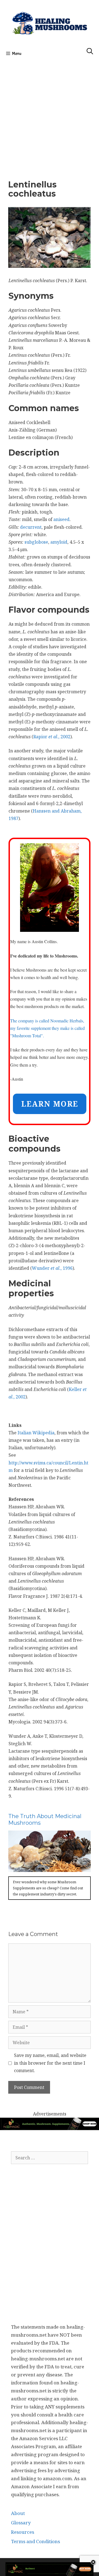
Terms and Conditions (35, 2541)
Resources (23, 2532)
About (18, 2513)
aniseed (61, 519)
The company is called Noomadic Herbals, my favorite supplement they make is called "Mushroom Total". (47, 1028)
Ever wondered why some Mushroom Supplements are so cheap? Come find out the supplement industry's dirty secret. (48, 1888)
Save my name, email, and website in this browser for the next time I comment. (50, 2063)
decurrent (31, 527)
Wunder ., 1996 (52, 1268)
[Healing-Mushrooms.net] (50, 22)
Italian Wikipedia (36, 1433)
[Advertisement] (50, 117)
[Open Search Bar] (90, 52)
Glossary (21, 2523)
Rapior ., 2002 (52, 737)
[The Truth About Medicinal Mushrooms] (50, 1868)
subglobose (36, 542)
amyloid (59, 542)
